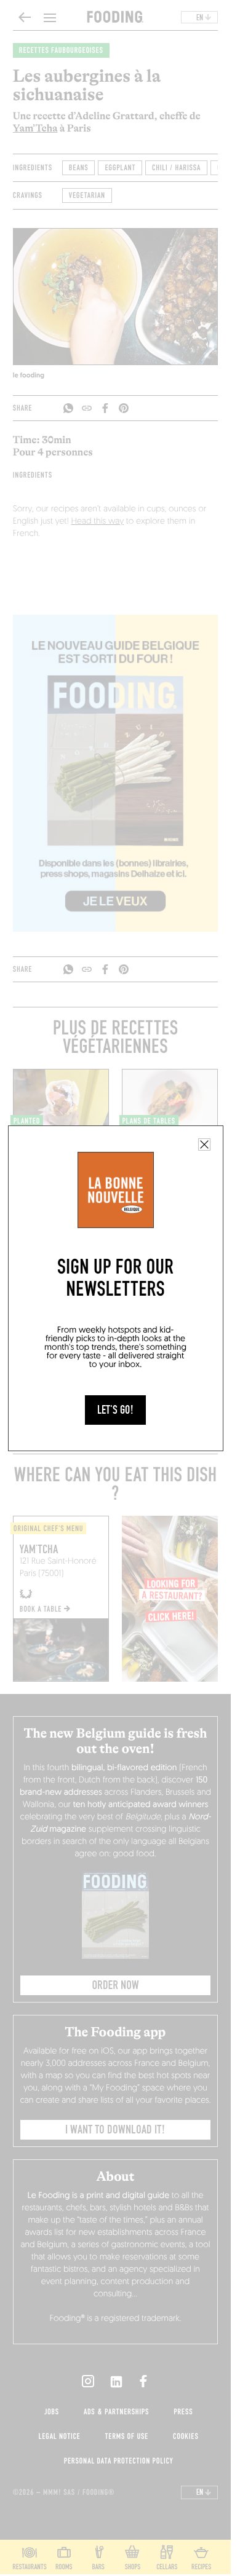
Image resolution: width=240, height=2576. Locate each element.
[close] (204, 1144)
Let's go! (115, 1410)
